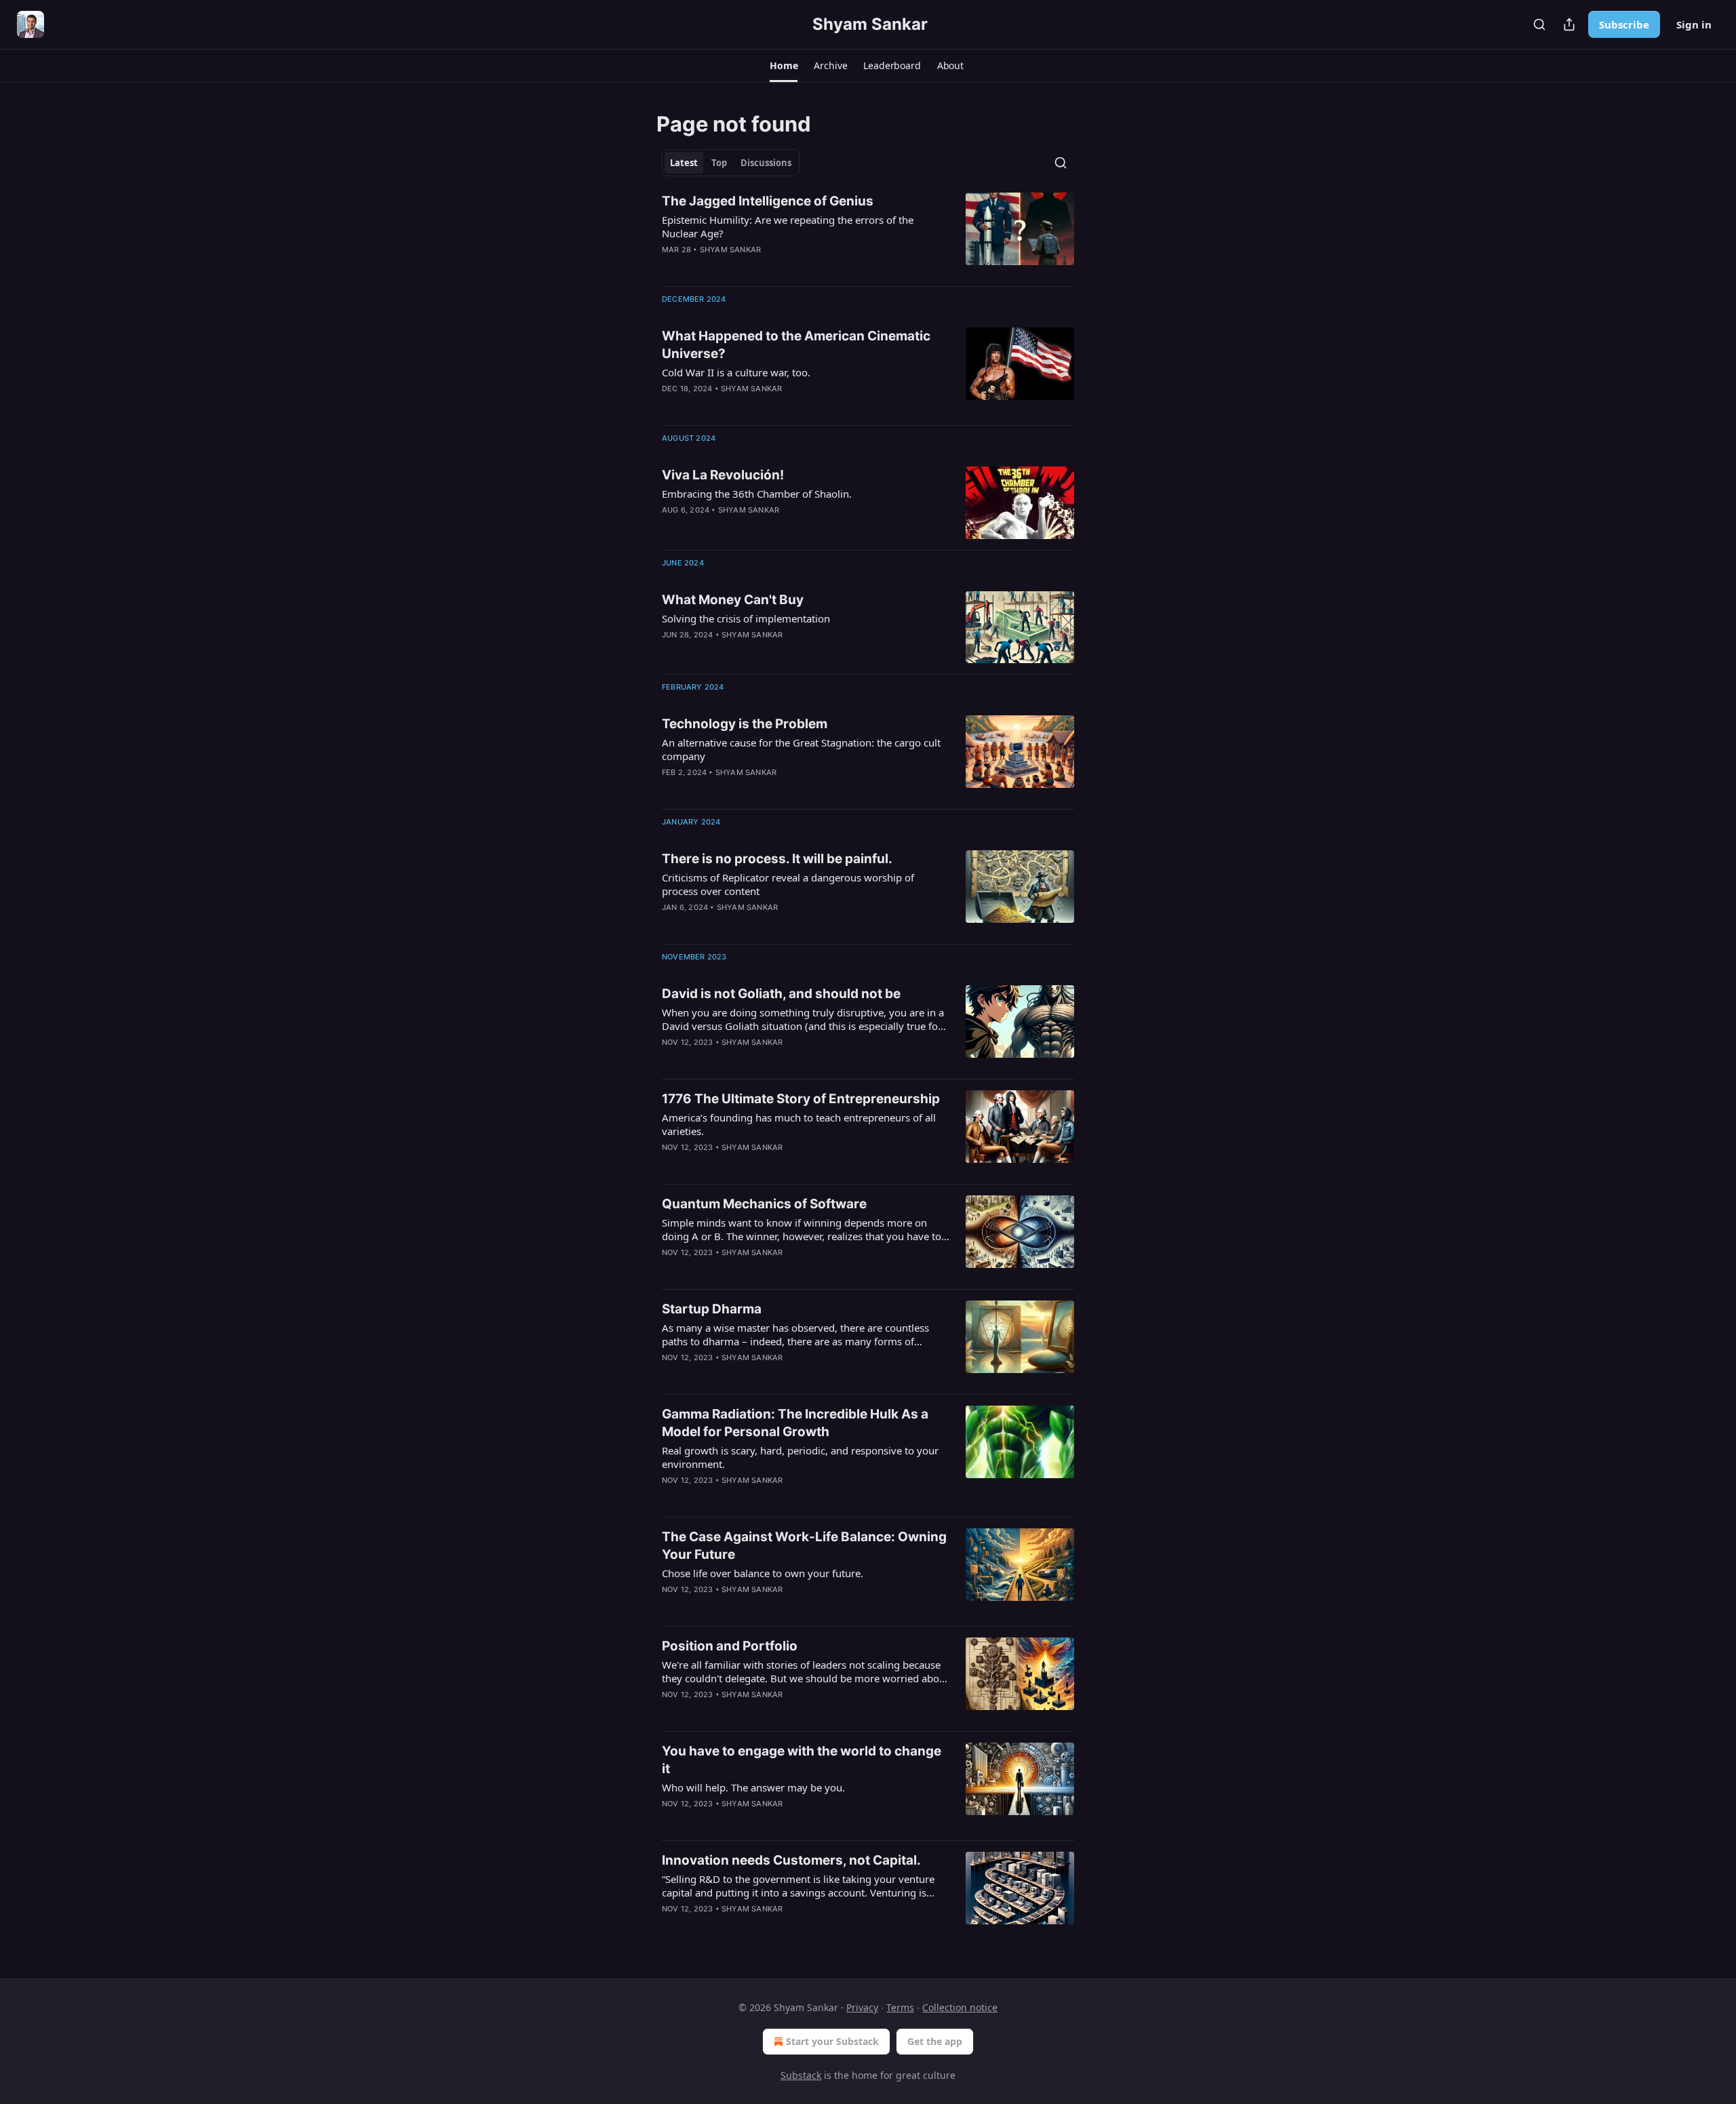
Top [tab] (719, 163)
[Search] (1539, 24)
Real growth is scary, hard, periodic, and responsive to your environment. (800, 1457)
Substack (801, 2075)
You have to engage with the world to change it (802, 1760)
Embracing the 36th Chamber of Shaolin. (757, 494)
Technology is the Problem (745, 724)
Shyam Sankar (730, 250)
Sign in (1694, 24)
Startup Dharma (712, 1309)
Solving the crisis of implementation (746, 618)
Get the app (935, 2041)
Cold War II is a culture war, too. (736, 372)
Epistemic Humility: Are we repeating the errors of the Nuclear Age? (788, 226)
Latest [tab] (684, 163)
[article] (868, 234)
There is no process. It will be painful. (777, 859)
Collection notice (960, 2007)
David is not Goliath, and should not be (781, 994)
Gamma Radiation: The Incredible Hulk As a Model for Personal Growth (795, 1423)
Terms (900, 2007)
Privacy (862, 2007)
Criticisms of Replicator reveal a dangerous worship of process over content (788, 884)
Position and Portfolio (730, 1646)
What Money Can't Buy (733, 600)
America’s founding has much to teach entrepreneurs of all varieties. (799, 1124)
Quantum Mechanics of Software (764, 1204)
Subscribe (1624, 24)
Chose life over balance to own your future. (763, 1573)
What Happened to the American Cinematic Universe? (796, 345)
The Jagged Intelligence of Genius (768, 201)
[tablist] (731, 163)
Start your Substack (832, 2041)
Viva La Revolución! (723, 475)
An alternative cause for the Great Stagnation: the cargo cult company (801, 749)
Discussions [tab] (766, 163)
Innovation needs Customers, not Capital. (791, 1860)
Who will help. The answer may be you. (753, 1787)
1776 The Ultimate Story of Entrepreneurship (801, 1099)
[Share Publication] (1569, 24)
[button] (784, 66)
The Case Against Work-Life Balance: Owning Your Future (804, 1546)
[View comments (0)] (766, 1270)
